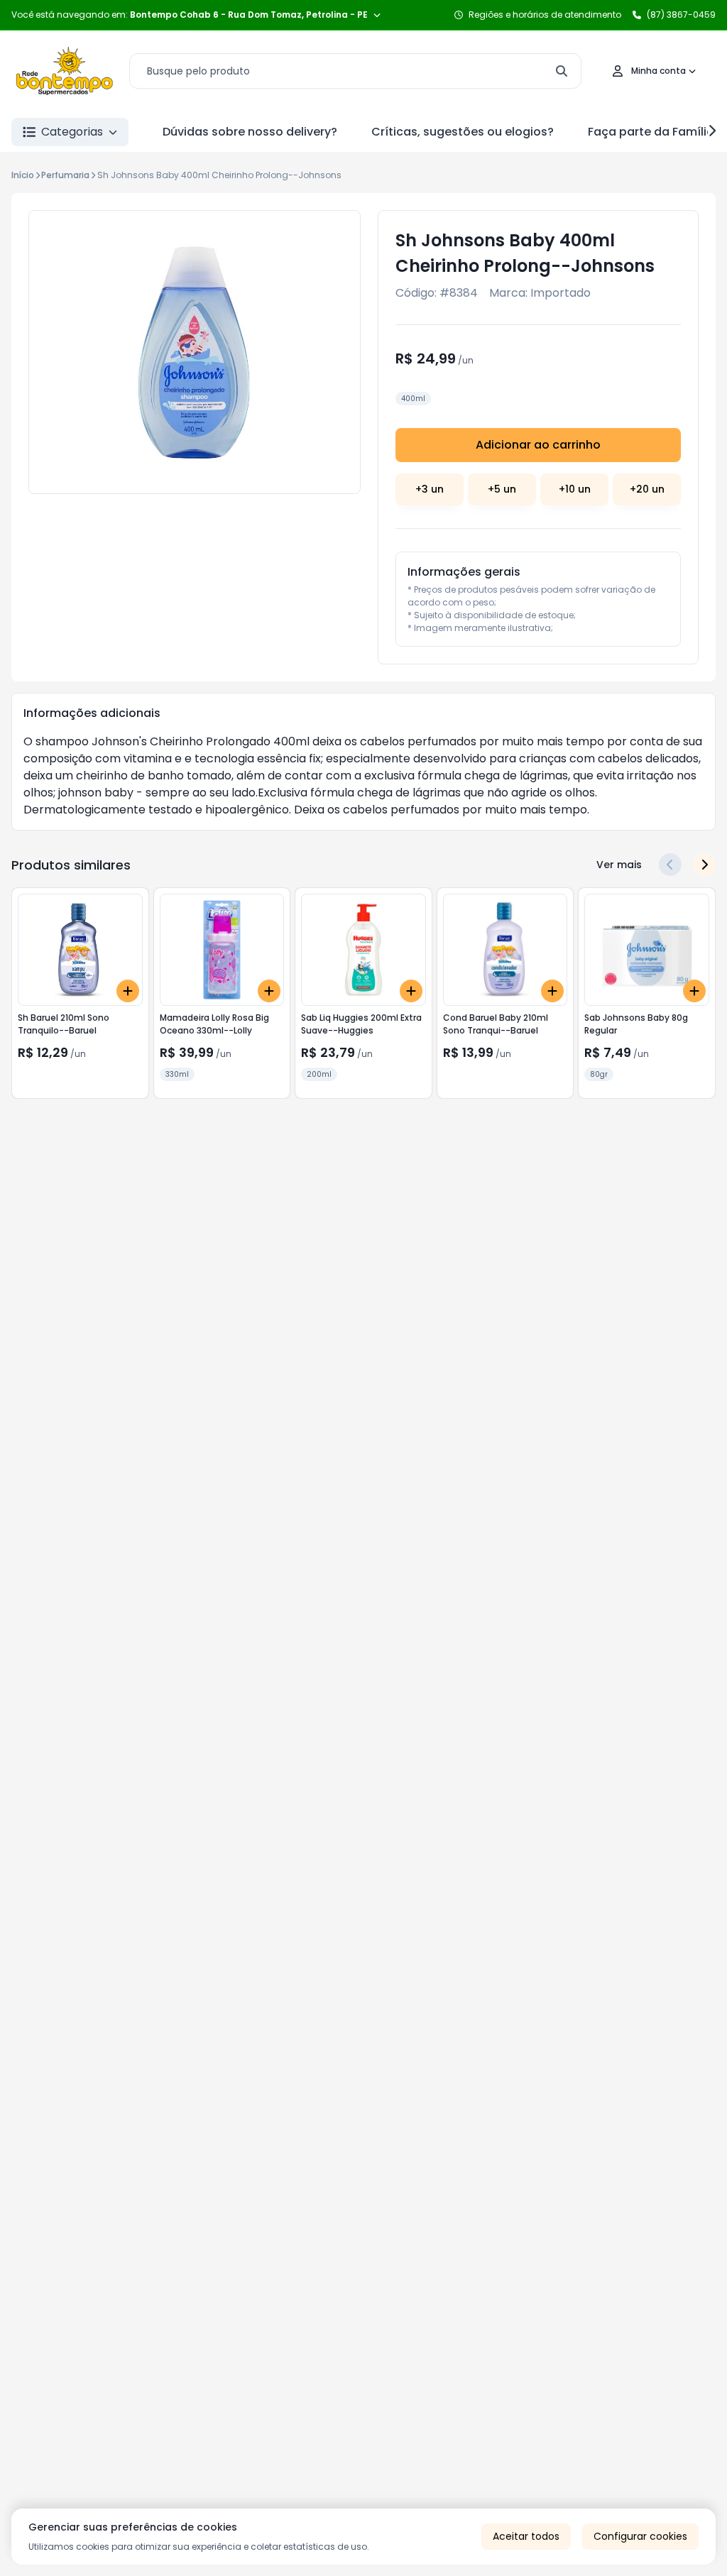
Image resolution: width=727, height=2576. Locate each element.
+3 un (430, 489)
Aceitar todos (526, 2536)
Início (23, 175)
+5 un (502, 489)
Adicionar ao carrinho (538, 445)
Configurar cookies (640, 2536)
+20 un (647, 489)
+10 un (575, 489)
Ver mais (619, 865)
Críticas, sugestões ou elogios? (463, 132)
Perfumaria (65, 175)
